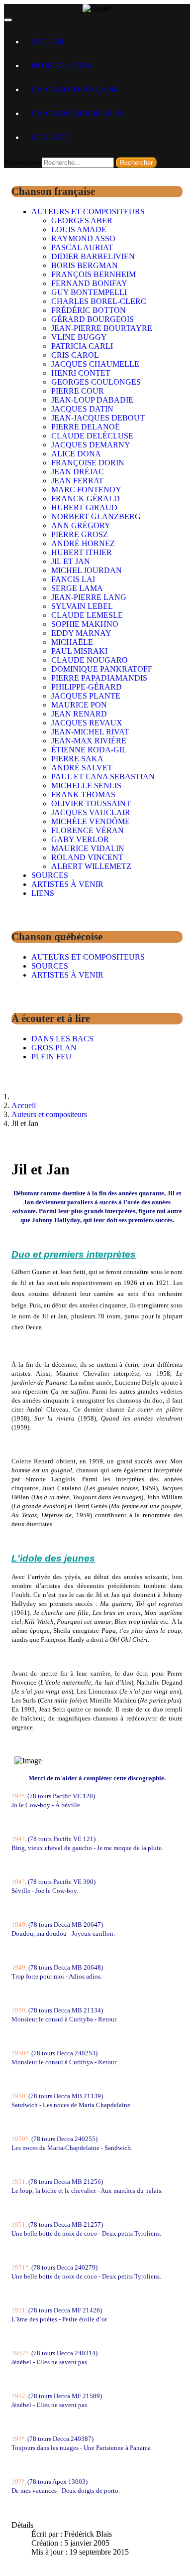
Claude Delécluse (92, 436)
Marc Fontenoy (86, 490)
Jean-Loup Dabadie (92, 400)
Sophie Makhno (85, 624)
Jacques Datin (82, 409)
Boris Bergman (85, 265)
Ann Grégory (81, 525)
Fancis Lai (73, 579)
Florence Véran (88, 830)
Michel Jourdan (87, 570)
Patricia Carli (82, 346)
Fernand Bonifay (89, 283)
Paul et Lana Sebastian (103, 777)
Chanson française (75, 89)
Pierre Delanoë (86, 427)
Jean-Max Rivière (89, 741)
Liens (43, 893)
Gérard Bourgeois (93, 319)
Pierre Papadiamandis (99, 678)
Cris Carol (75, 355)
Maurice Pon (79, 705)
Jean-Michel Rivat (90, 732)
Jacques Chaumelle (95, 364)
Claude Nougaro (90, 660)
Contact (50, 137)
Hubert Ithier (82, 552)
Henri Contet (81, 373)
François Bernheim (94, 274)
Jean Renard (79, 714)
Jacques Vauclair (91, 812)
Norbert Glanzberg (96, 516)
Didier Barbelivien (93, 256)
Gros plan (54, 1048)
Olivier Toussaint (91, 803)
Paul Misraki (79, 651)
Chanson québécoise (78, 113)
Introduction (62, 66)
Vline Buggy (79, 337)
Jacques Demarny (91, 445)
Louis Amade (79, 229)
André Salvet (82, 768)
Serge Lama (77, 588)
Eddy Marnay (81, 633)
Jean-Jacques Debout (98, 418)
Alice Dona (76, 454)
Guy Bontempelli (89, 292)
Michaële (72, 642)
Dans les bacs (62, 1039)
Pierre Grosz (80, 534)
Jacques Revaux (87, 723)
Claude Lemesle (87, 615)
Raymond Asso (83, 238)
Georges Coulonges (96, 382)
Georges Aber (82, 220)
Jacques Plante (86, 696)
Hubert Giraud (84, 507)
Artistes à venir (67, 884)
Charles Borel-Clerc (99, 301)
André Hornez (83, 543)
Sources (50, 875)
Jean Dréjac (78, 472)
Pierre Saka (77, 759)
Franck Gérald (86, 499)
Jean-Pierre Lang (89, 597)
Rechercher (22, 162)
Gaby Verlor (80, 839)
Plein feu (51, 1057)
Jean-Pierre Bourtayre (102, 328)
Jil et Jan (71, 561)
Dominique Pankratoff (102, 669)
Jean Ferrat (77, 481)
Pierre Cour (78, 391)
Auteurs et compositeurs (88, 212)
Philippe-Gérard (87, 687)
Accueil (49, 42)
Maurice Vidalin (88, 848)
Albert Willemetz (91, 866)
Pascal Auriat (82, 247)
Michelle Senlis (86, 786)
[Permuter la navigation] (8, 20)
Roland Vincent (87, 857)
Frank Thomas (83, 794)
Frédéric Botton (89, 310)
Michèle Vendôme (91, 821)
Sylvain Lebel (82, 606)
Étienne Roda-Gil (89, 750)
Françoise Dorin (88, 463)
